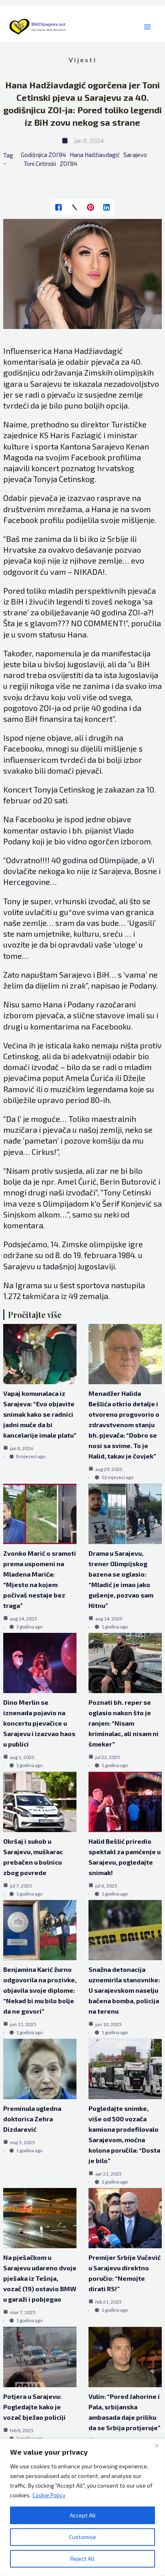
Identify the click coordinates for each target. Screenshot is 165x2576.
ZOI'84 (68, 163)
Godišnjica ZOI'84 (43, 155)
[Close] (157, 2445)
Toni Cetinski (40, 163)
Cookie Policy (49, 2495)
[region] (82, 2507)
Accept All (83, 2515)
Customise (82, 2537)
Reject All (82, 2559)
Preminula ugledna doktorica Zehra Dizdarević (32, 2119)
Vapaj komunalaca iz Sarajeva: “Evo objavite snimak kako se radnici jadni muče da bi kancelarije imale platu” (40, 1414)
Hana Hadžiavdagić (95, 155)
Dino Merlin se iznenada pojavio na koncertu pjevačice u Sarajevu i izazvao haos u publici (39, 1723)
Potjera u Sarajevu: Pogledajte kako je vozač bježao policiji (34, 2407)
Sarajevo (135, 155)
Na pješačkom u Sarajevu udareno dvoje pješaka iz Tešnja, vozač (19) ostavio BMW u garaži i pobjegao (40, 2278)
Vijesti (82, 60)
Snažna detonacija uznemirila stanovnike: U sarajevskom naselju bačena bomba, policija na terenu (124, 1990)
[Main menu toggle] (147, 27)
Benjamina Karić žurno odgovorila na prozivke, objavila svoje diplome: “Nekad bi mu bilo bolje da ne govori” (40, 1990)
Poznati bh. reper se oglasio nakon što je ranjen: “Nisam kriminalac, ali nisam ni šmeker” (124, 1723)
